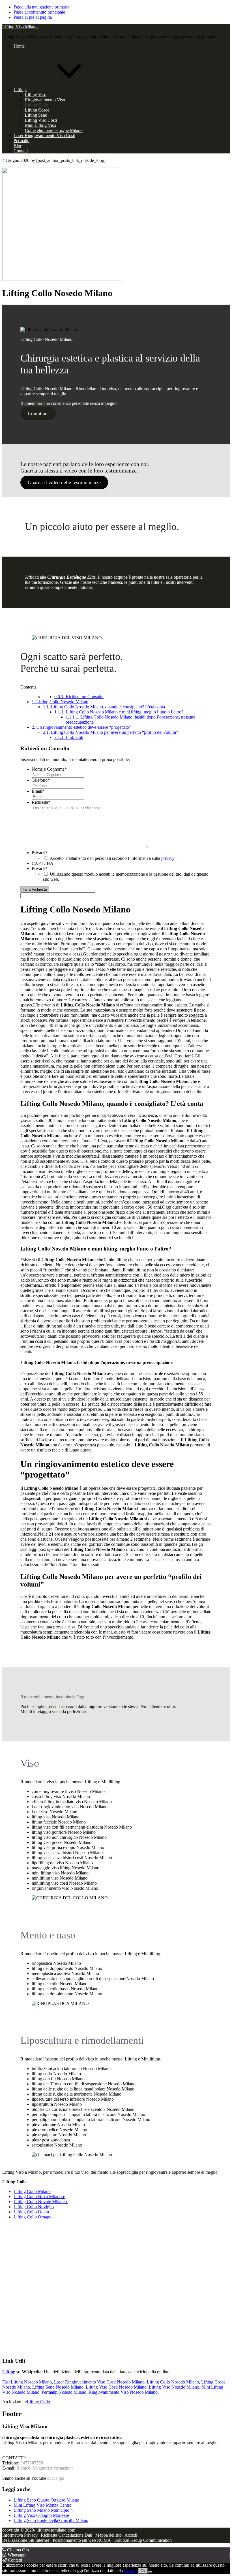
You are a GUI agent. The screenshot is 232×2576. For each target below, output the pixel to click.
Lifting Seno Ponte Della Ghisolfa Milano (51, 2520)
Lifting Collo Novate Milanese (41, 2202)
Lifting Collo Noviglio (34, 2207)
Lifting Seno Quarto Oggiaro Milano (46, 2500)
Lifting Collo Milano (32, 2191)
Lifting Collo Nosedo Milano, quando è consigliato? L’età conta (104, 707)
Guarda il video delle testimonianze (64, 482)
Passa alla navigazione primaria (41, 7)
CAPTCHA (43, 863)
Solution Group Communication (143, 2540)
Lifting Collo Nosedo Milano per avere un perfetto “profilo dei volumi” (110, 732)
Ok (143, 2571)
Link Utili (69, 737)
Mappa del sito (109, 2535)
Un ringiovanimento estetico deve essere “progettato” (81, 727)
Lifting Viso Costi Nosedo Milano (116, 2387)
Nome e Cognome (49, 769)
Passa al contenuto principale (39, 12)
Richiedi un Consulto (79, 697)
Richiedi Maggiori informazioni (45, 2468)
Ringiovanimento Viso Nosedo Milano (123, 2392)
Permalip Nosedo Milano (64, 2392)
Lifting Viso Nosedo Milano (174, 2387)
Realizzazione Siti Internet (26, 2540)
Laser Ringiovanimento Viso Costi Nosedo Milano (99, 2382)
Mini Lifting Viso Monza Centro (43, 2505)
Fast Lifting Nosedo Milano (27, 2382)
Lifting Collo (38, 2402)
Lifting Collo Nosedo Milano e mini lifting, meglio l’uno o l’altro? (119, 712)
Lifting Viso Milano (20, 27)
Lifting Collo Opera (31, 2212)
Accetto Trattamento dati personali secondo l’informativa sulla (112, 858)
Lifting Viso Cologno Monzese (41, 2515)
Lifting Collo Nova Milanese (39, 2196)
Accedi (131, 2535)
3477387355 (32, 2463)
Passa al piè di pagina (33, 17)
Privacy (40, 853)
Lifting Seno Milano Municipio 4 (43, 2510)
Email (38, 791)
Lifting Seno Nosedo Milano (58, 2387)
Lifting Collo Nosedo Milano (60, 702)
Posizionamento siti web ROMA (82, 2540)
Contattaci (38, 413)
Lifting (9, 2372)
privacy (168, 858)
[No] (150, 2572)
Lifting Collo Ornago (33, 2217)
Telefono (41, 780)
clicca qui (56, 2478)
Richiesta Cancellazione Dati (66, 2535)
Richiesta (41, 802)
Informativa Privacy (20, 2535)
